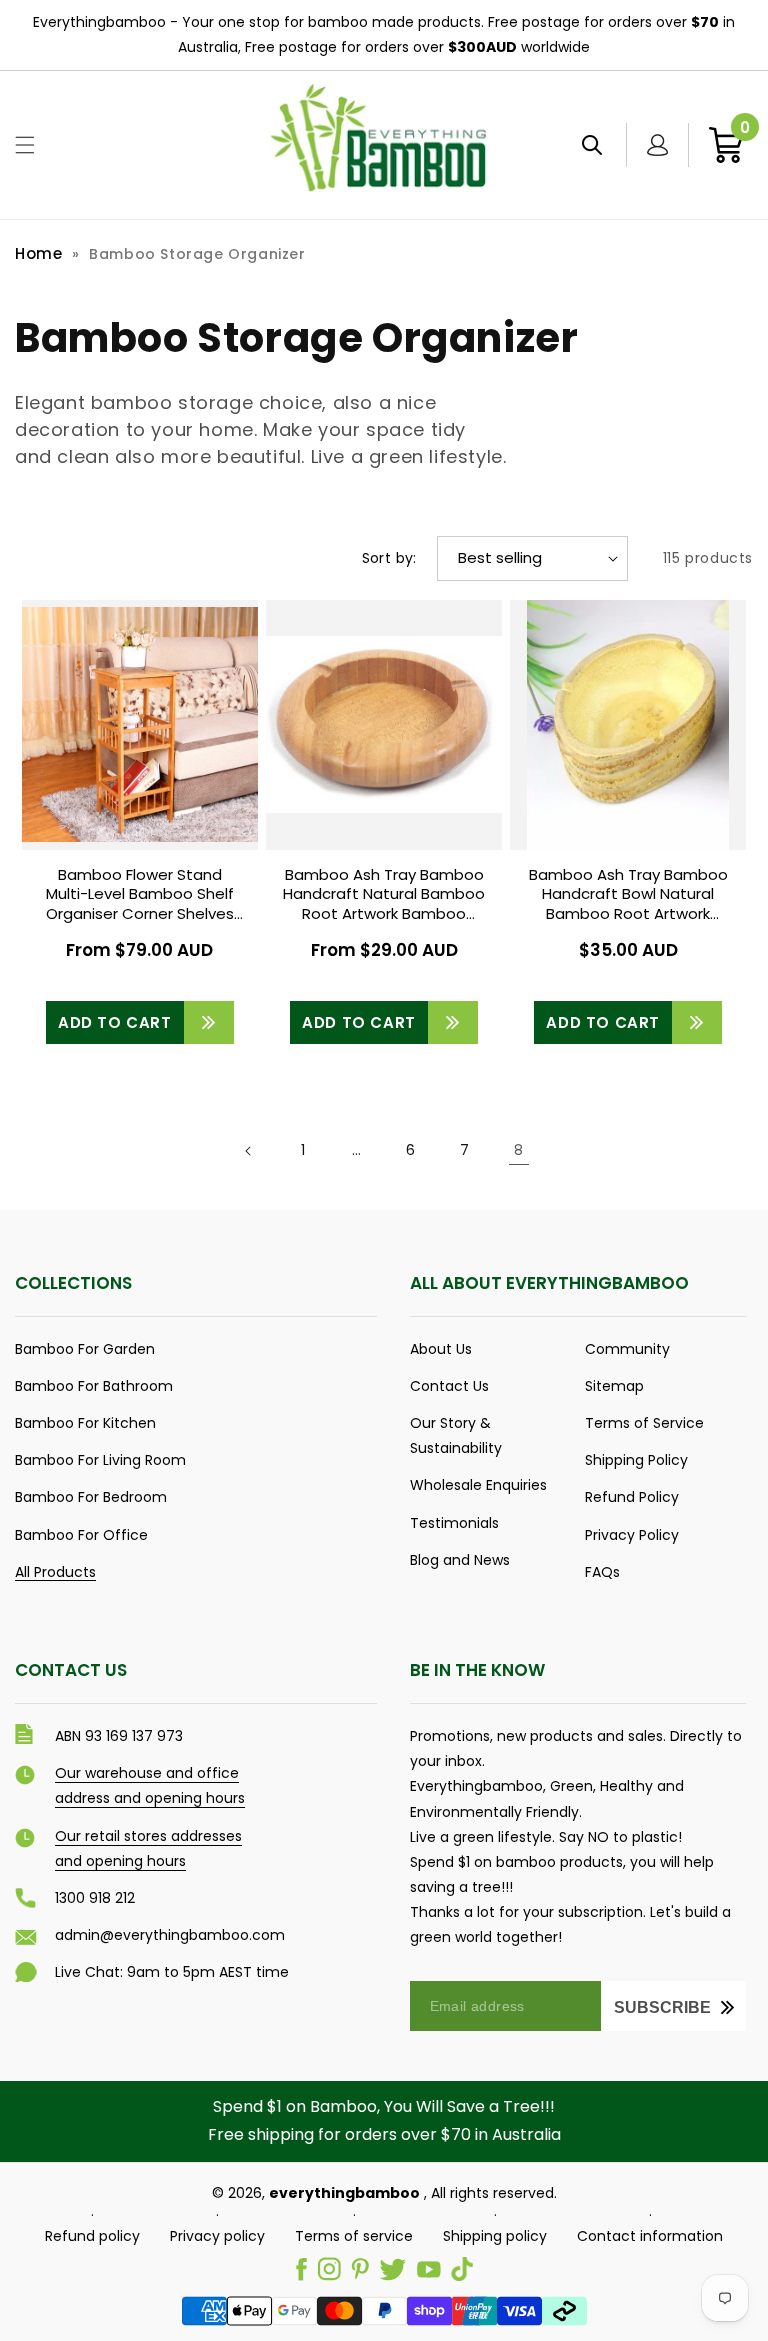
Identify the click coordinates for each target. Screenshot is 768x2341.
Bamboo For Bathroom (94, 1386)
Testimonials (454, 1523)
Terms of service (354, 2236)
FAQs (602, 1572)
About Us (441, 1349)
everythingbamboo (344, 2193)
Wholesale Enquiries (478, 1485)
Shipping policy (495, 2236)
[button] (25, 145)
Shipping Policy (636, 1460)
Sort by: (389, 558)
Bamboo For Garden (85, 1349)
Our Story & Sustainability (456, 1435)
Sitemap (614, 1386)
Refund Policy (632, 1497)
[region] (384, 35)
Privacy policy (217, 2236)
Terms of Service (644, 1423)
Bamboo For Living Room (100, 1460)
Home (38, 253)
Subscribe (662, 2007)
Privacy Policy (632, 1535)
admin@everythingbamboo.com (170, 1935)
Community (627, 1349)
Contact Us (449, 1386)
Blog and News (460, 1560)
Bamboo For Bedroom (91, 1497)
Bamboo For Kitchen (85, 1423)
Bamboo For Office (81, 1535)
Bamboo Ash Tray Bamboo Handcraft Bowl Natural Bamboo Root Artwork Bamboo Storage (628, 894)
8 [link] (519, 1150)
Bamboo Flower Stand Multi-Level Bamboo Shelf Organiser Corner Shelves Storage (140, 894)
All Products (55, 1572)
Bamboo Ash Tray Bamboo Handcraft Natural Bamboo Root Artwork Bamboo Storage (384, 894)
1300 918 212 (95, 1898)
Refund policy (92, 2236)
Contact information (650, 2236)
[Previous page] (249, 1151)
